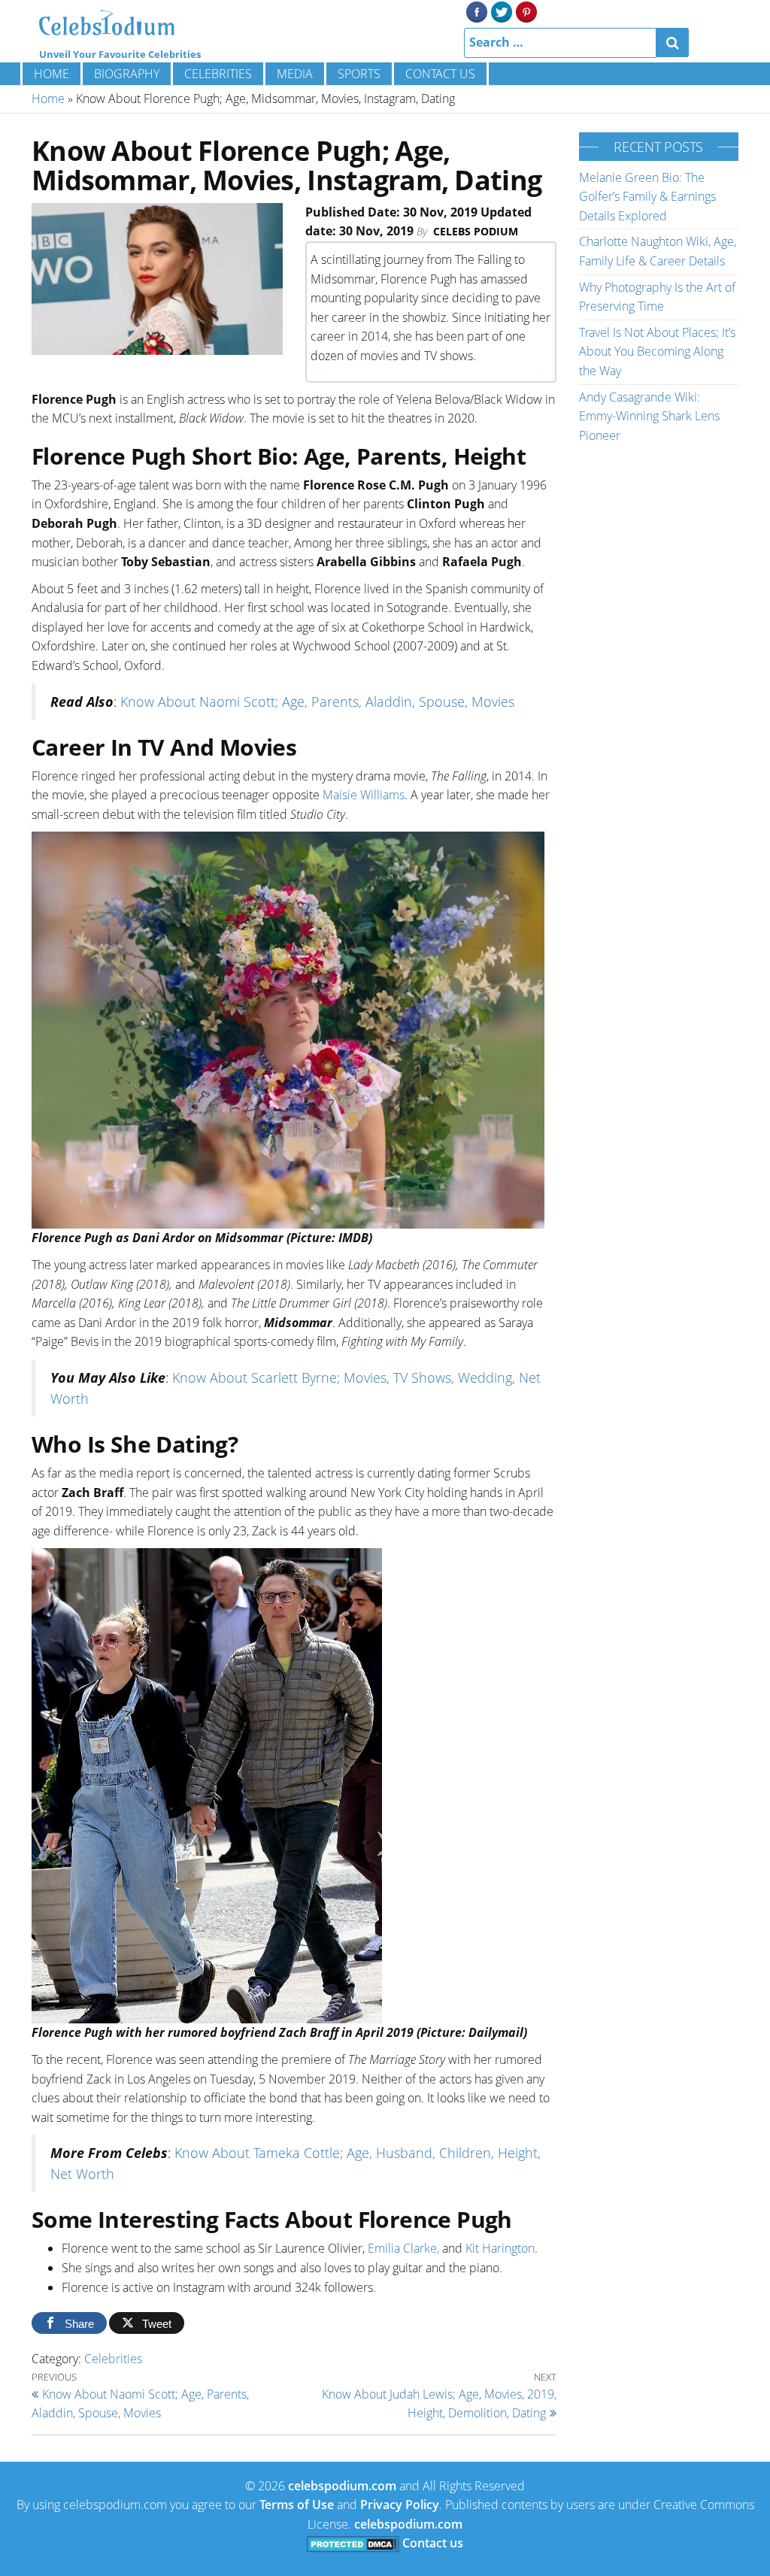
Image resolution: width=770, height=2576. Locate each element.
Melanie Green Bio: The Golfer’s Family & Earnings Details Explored (647, 197)
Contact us (440, 74)
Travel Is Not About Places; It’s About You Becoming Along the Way (657, 352)
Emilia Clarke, (403, 2248)
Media (295, 74)
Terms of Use (297, 2505)
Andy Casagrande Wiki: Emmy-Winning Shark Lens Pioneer (649, 416)
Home (52, 74)
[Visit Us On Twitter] (501, 11)
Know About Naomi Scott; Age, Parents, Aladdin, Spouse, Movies (317, 702)
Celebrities (218, 74)
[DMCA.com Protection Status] (353, 2543)
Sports (359, 74)
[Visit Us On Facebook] (476, 11)
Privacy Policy (400, 2505)
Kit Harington (500, 2248)
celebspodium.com (342, 2486)
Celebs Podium (476, 231)
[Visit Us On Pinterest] (526, 11)
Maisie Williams (364, 795)
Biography (127, 74)
